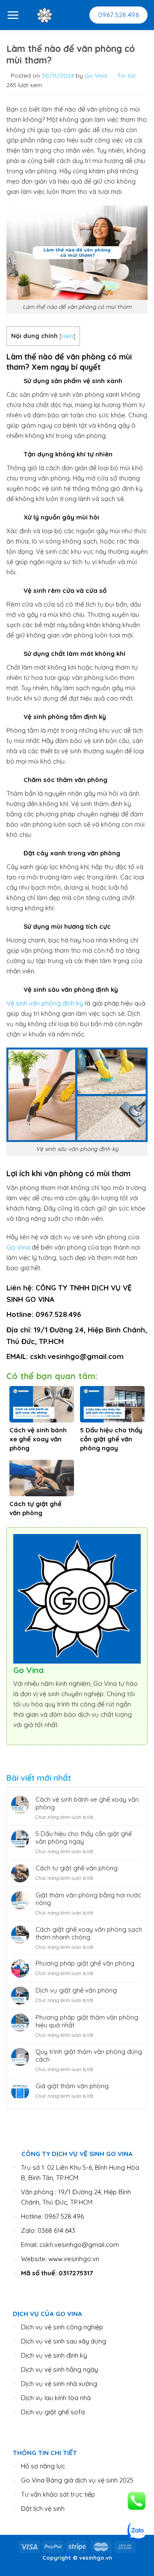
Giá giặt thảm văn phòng (72, 2086)
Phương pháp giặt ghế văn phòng (85, 1963)
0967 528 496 (64, 2216)
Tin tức (127, 75)
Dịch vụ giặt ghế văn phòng (76, 1990)
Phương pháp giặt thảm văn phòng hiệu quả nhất (87, 2021)
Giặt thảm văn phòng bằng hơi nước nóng (88, 1899)
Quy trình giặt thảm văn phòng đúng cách (89, 2056)
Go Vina (96, 75)
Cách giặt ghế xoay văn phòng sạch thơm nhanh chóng (89, 1933)
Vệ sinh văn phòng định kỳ (45, 1003)
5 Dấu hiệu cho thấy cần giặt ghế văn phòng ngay (84, 1838)
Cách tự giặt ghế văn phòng (77, 1868)
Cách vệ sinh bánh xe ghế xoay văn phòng (87, 1803)
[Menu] (13, 15)
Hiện (67, 336)
